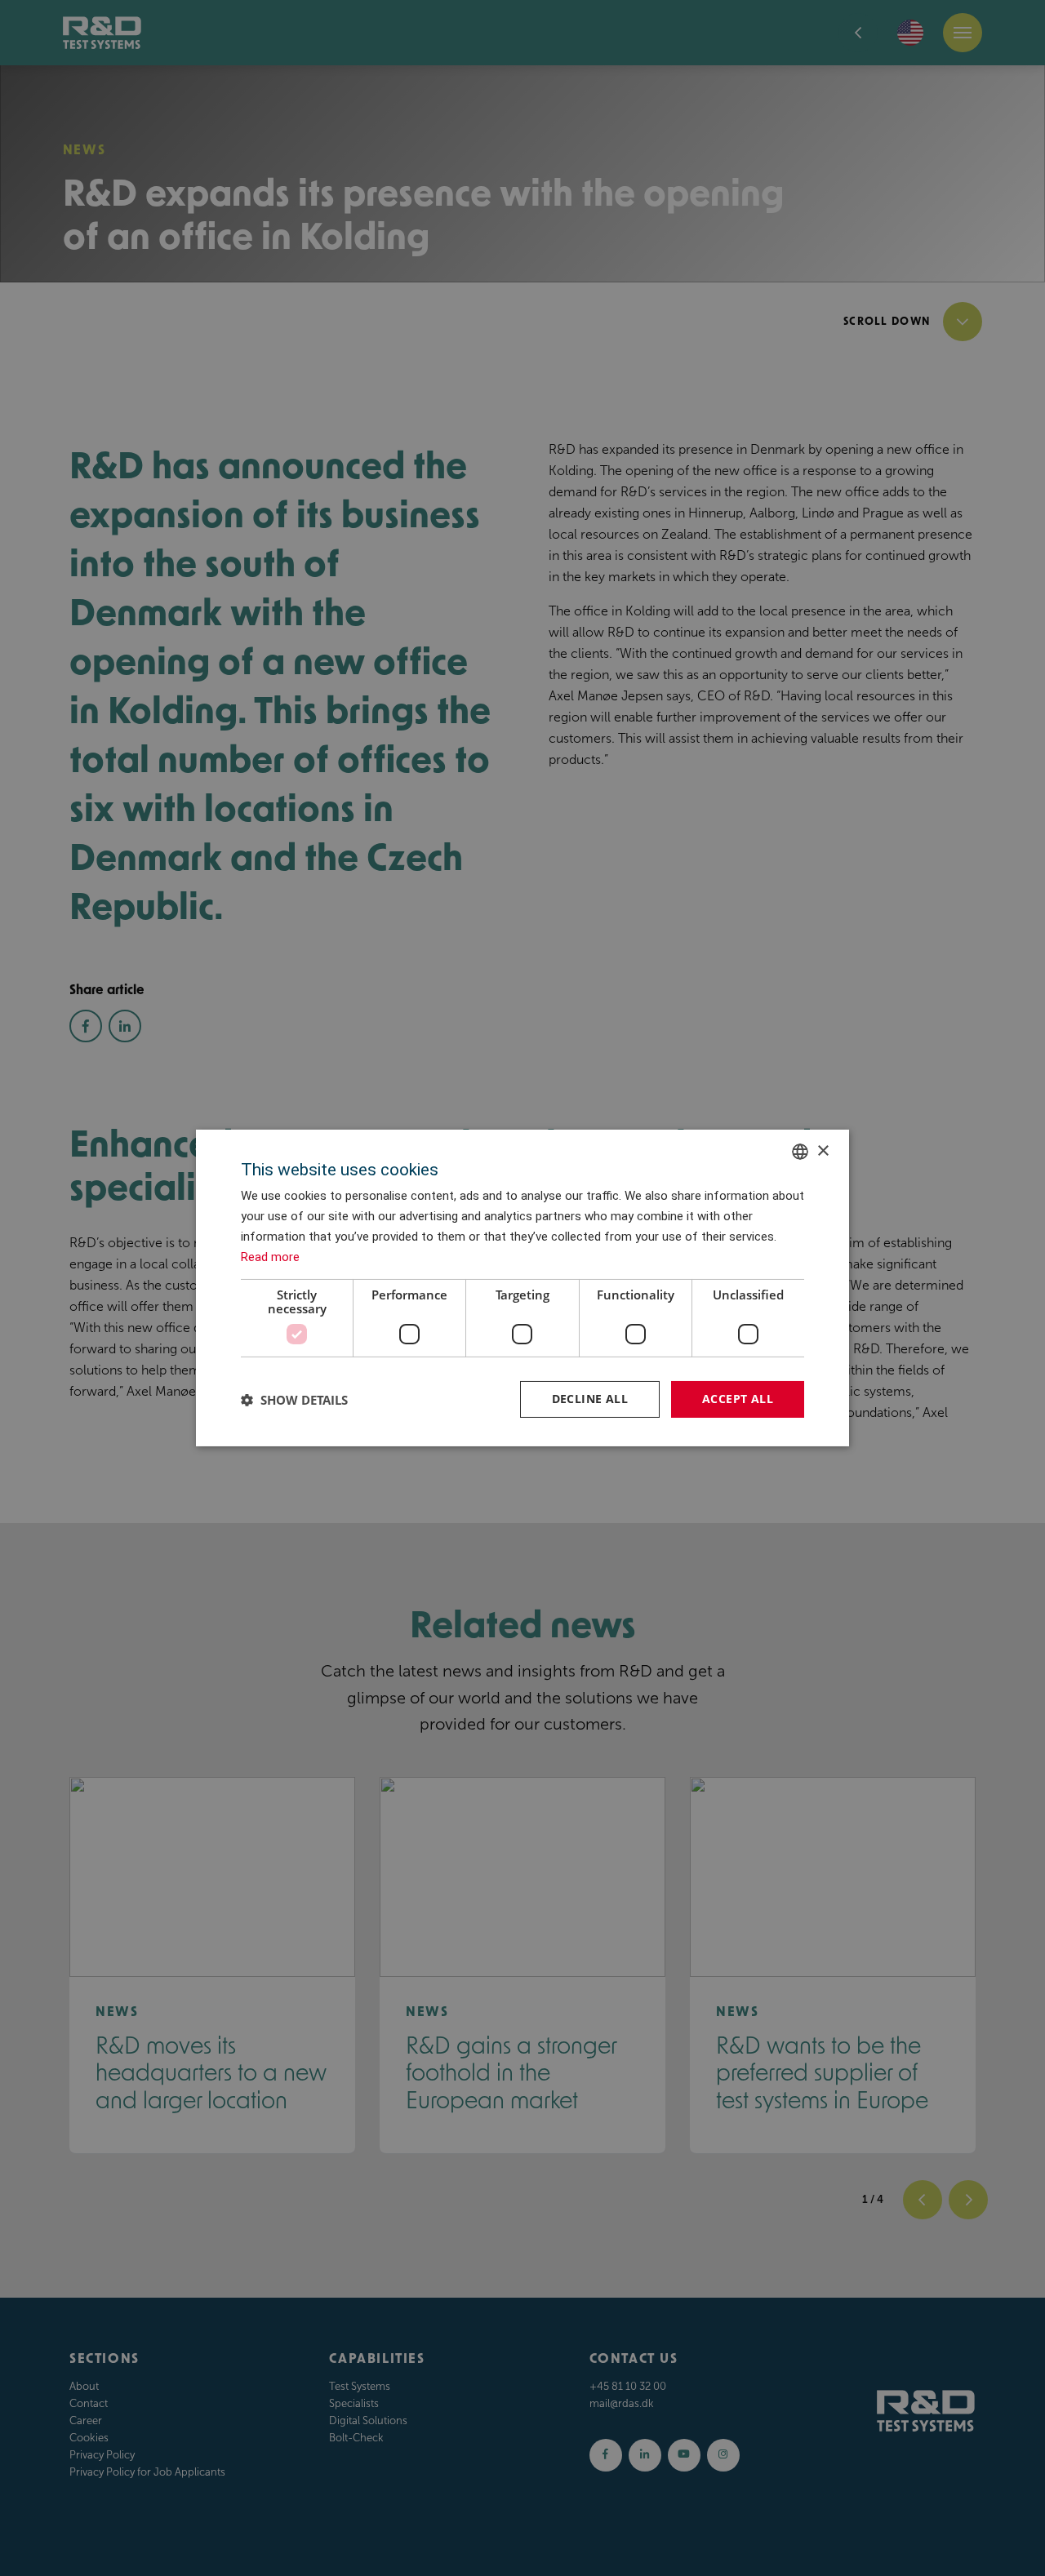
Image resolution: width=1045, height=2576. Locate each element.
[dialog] (522, 1288)
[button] (294, 1400)
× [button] (823, 1150)
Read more (270, 1257)
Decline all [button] (590, 1399)
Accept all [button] (738, 1399)
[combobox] (800, 1152)
